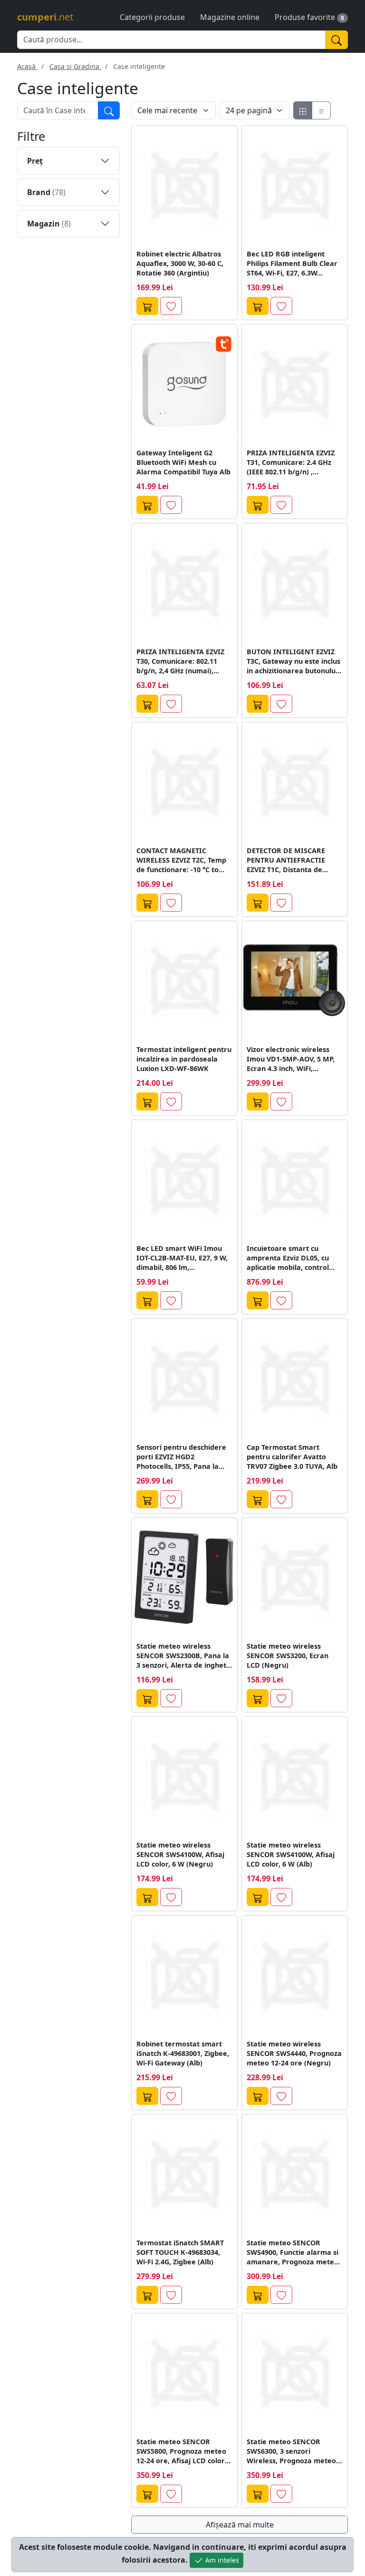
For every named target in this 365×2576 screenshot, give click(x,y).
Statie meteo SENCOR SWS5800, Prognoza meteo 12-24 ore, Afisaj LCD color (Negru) (181, 2451)
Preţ (35, 161)
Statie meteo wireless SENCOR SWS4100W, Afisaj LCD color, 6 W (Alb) (291, 1854)
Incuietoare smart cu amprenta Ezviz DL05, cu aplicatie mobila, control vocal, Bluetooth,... (288, 1258)
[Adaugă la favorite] (171, 306)
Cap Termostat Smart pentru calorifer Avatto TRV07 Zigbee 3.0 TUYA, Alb (292, 1457)
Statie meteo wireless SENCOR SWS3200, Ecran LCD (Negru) (288, 1656)
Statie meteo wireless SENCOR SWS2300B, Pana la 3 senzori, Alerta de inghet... (184, 1656)
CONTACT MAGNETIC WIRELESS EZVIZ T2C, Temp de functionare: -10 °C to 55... (181, 860)
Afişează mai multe (240, 2525)
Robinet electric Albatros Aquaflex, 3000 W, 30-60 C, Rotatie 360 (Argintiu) (180, 263)
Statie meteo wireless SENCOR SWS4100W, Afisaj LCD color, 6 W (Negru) (180, 1854)
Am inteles (221, 2560)
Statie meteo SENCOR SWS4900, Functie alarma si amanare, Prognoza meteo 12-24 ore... (293, 2252)
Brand (46, 192)
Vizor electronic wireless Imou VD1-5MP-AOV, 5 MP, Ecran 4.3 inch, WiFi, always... (291, 1059)
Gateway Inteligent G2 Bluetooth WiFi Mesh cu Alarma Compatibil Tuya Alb (183, 462)
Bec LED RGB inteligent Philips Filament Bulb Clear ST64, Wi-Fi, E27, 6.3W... (292, 263)
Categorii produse (152, 17)
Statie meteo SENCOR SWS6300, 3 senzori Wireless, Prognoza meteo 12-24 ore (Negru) (291, 2451)
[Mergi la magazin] (147, 306)
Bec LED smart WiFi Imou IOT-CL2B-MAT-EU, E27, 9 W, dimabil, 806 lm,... (182, 1258)
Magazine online (230, 17)
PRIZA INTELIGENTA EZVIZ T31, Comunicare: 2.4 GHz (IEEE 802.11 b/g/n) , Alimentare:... (291, 462)
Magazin (49, 224)
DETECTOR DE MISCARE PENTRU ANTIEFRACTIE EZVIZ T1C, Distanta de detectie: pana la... (286, 860)
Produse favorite (305, 17)
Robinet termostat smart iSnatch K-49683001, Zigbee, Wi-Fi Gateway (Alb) (183, 2053)
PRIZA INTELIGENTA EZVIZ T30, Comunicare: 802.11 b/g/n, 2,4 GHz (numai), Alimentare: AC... (180, 661)
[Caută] (336, 40)
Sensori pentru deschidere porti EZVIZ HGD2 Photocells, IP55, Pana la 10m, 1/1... (181, 1457)
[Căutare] (109, 110)
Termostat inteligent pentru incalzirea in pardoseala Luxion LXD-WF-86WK (184, 1059)
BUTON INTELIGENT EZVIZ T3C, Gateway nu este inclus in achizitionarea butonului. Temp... (293, 661)
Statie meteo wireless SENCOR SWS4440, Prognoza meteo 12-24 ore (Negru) (294, 2053)
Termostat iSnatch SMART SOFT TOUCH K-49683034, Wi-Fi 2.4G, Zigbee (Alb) (180, 2252)
